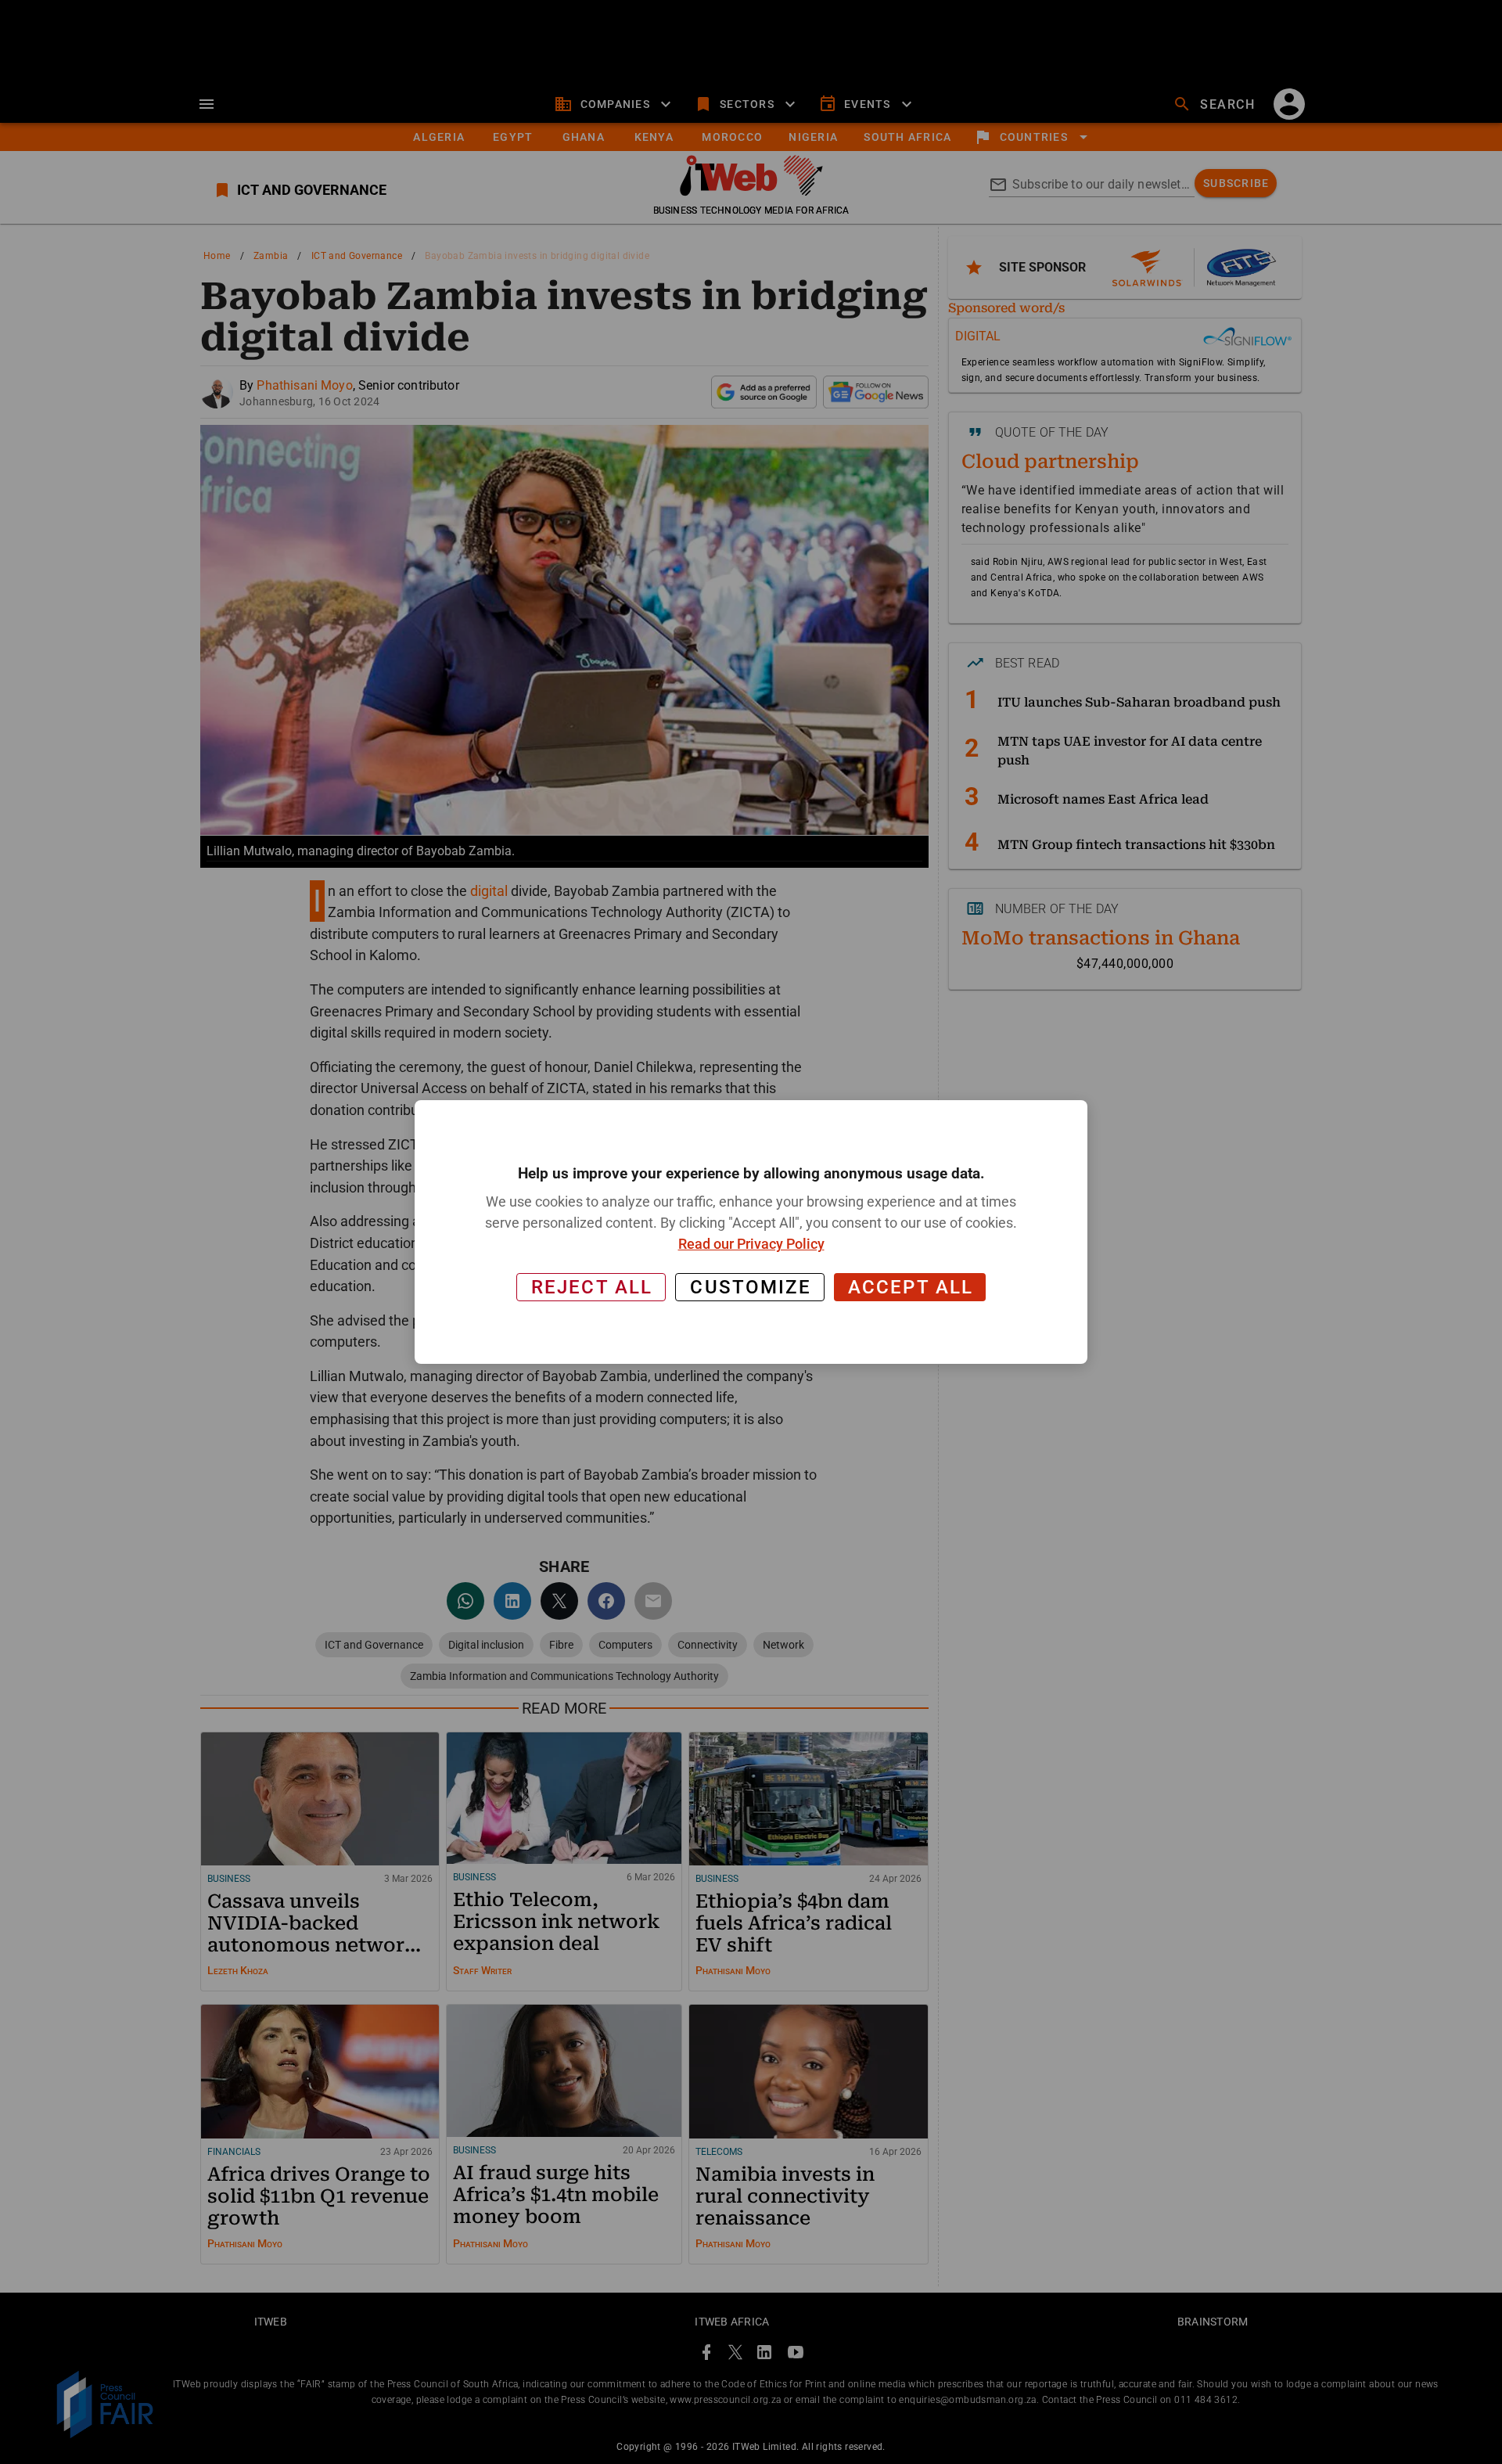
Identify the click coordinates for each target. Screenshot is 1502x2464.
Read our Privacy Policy (751, 1244)
